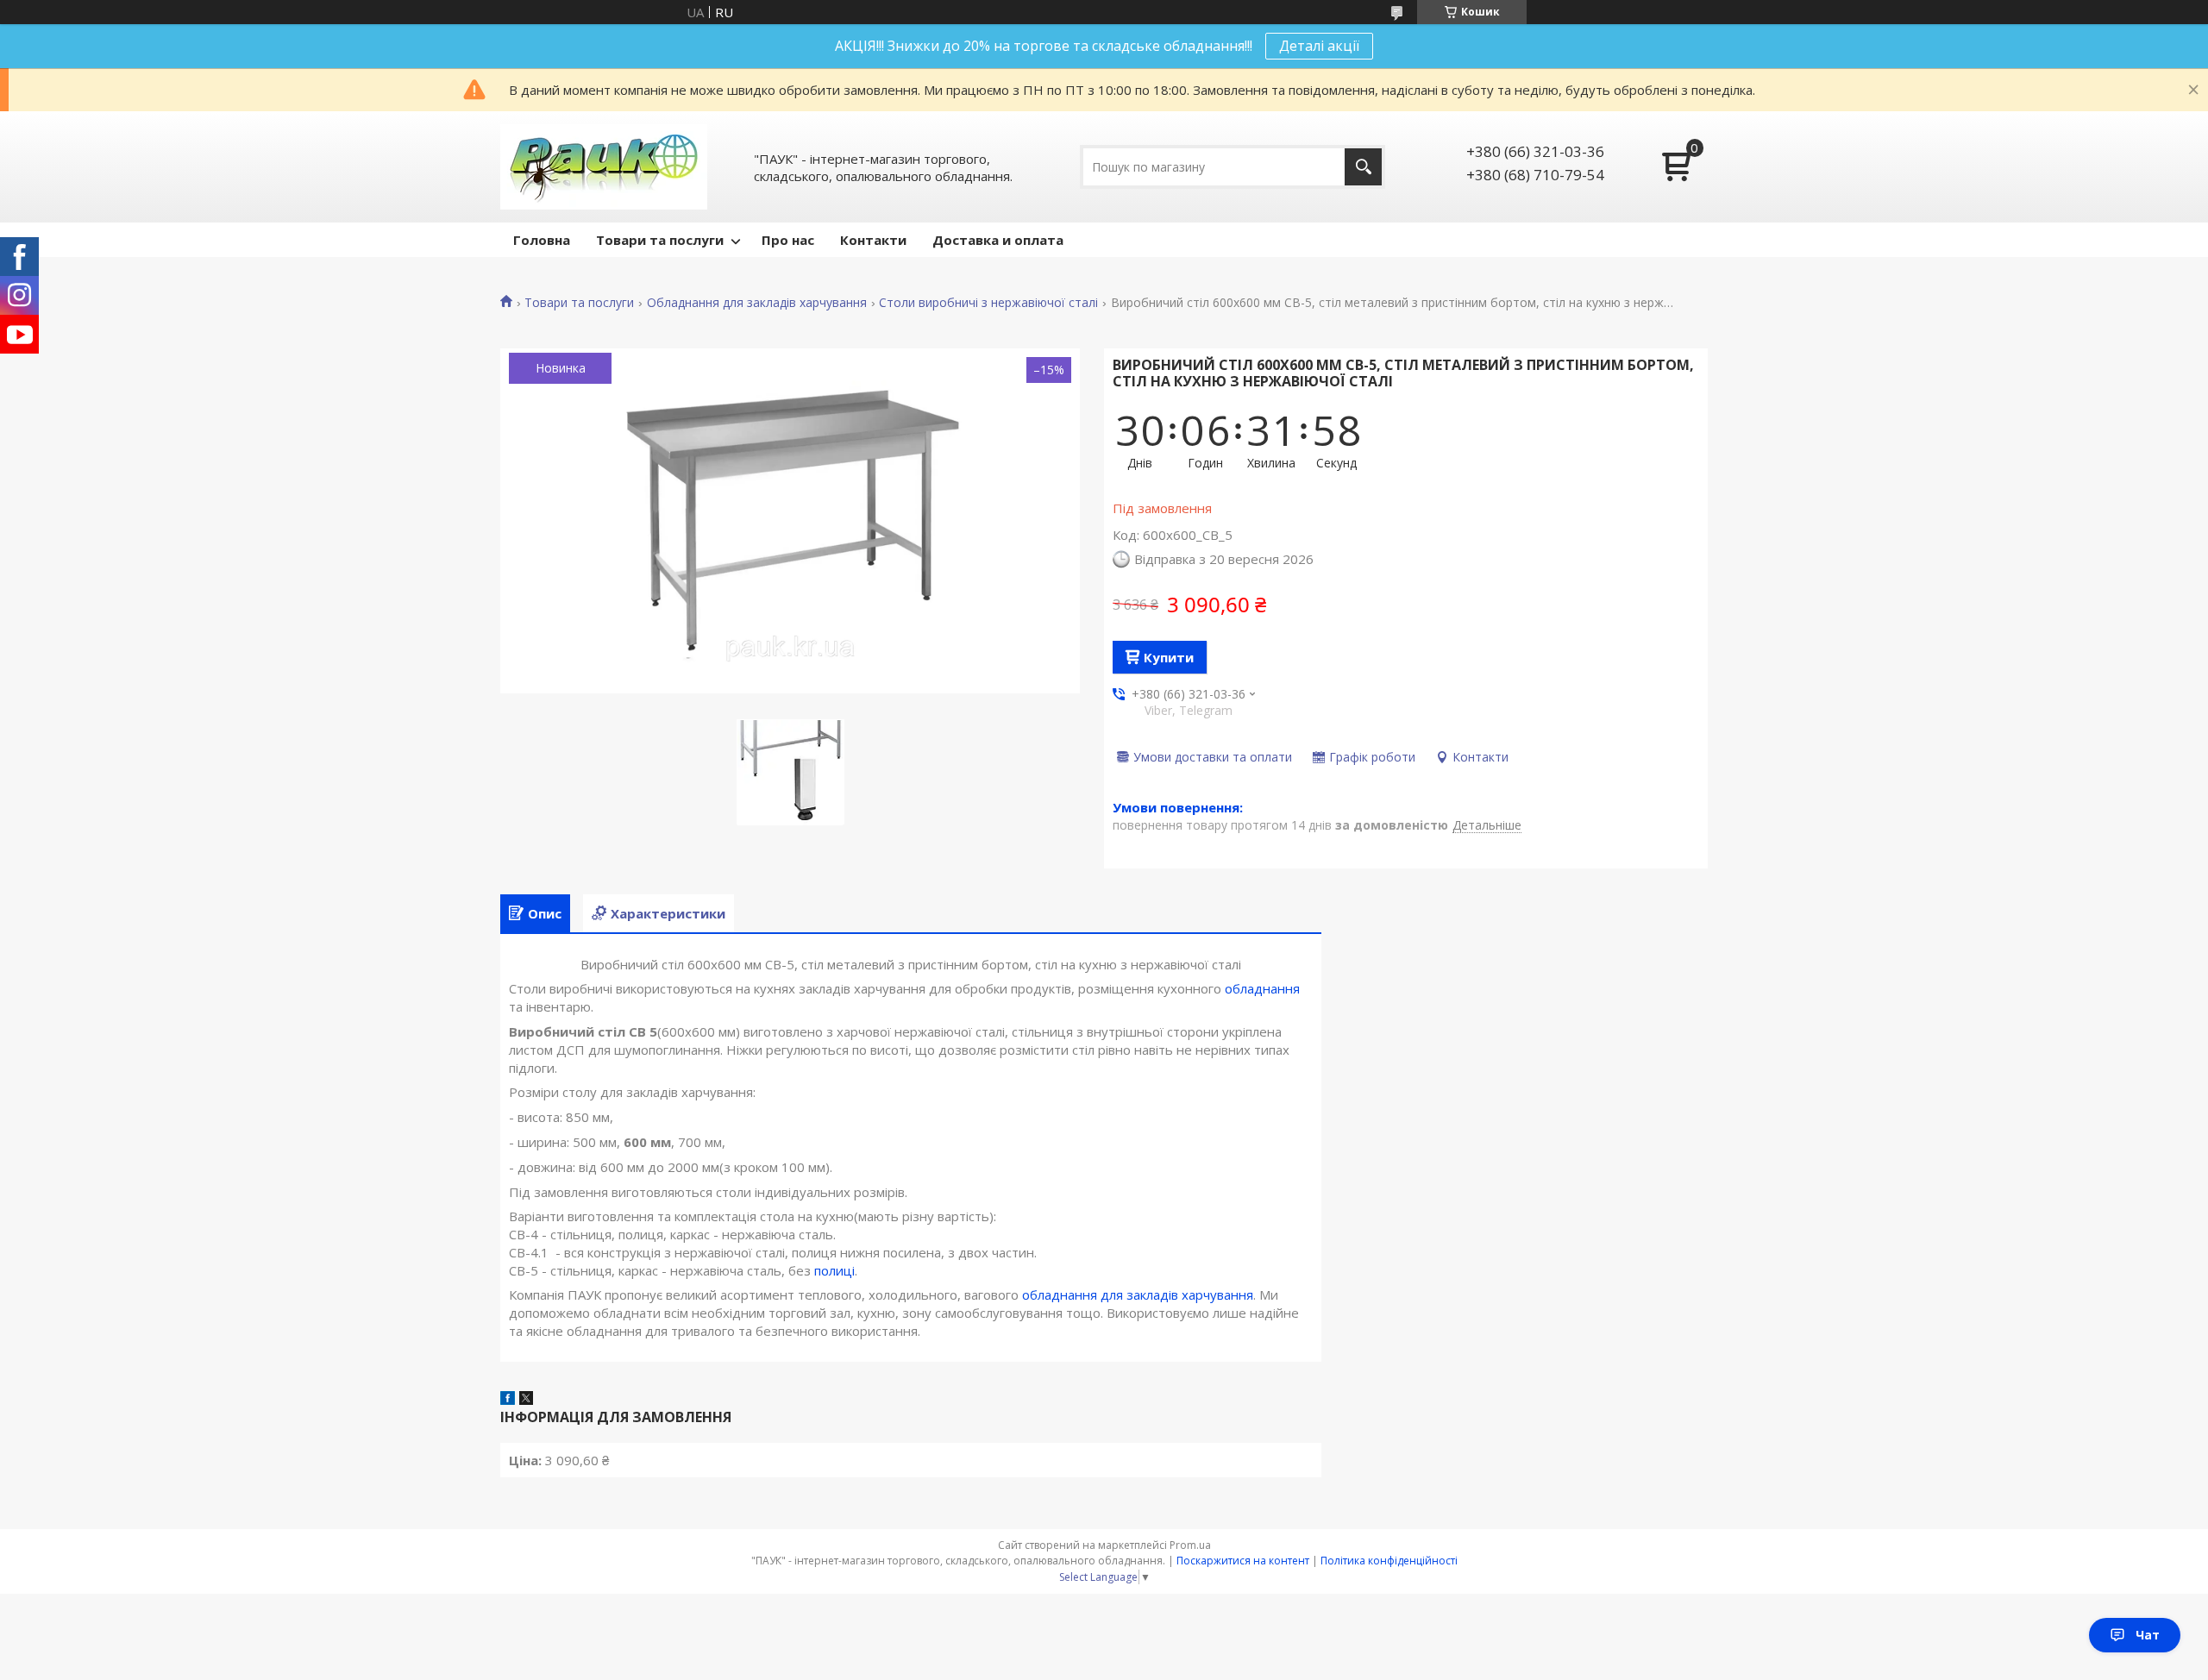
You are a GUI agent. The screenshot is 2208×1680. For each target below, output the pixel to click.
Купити (1169, 657)
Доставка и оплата (998, 240)
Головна (542, 240)
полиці (834, 1270)
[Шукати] (1363, 167)
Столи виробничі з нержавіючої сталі (988, 303)
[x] (526, 1400)
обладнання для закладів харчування (1138, 1294)
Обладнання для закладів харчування (757, 303)
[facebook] (508, 1400)
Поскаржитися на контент (1243, 1561)
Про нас (788, 240)
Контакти (873, 240)
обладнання (1262, 988)
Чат (2148, 1635)
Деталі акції (1319, 46)
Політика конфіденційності (1389, 1561)
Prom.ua (1190, 1545)
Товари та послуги (660, 240)
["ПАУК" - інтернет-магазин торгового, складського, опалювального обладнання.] (604, 167)
